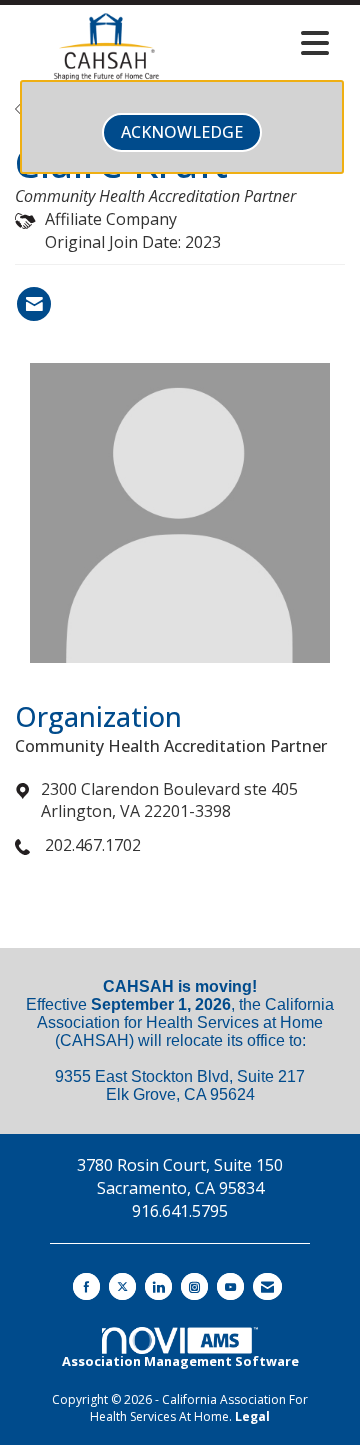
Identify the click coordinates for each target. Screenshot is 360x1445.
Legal (252, 1416)
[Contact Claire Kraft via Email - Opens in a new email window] (34, 304)
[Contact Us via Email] (267, 1286)
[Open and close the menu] (269, 43)
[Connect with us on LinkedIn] (158, 1286)
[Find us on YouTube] (230, 1286)
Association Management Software (180, 1361)
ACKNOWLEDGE (182, 132)
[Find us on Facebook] (86, 1286)
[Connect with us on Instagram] (194, 1286)
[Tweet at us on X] (122, 1286)
